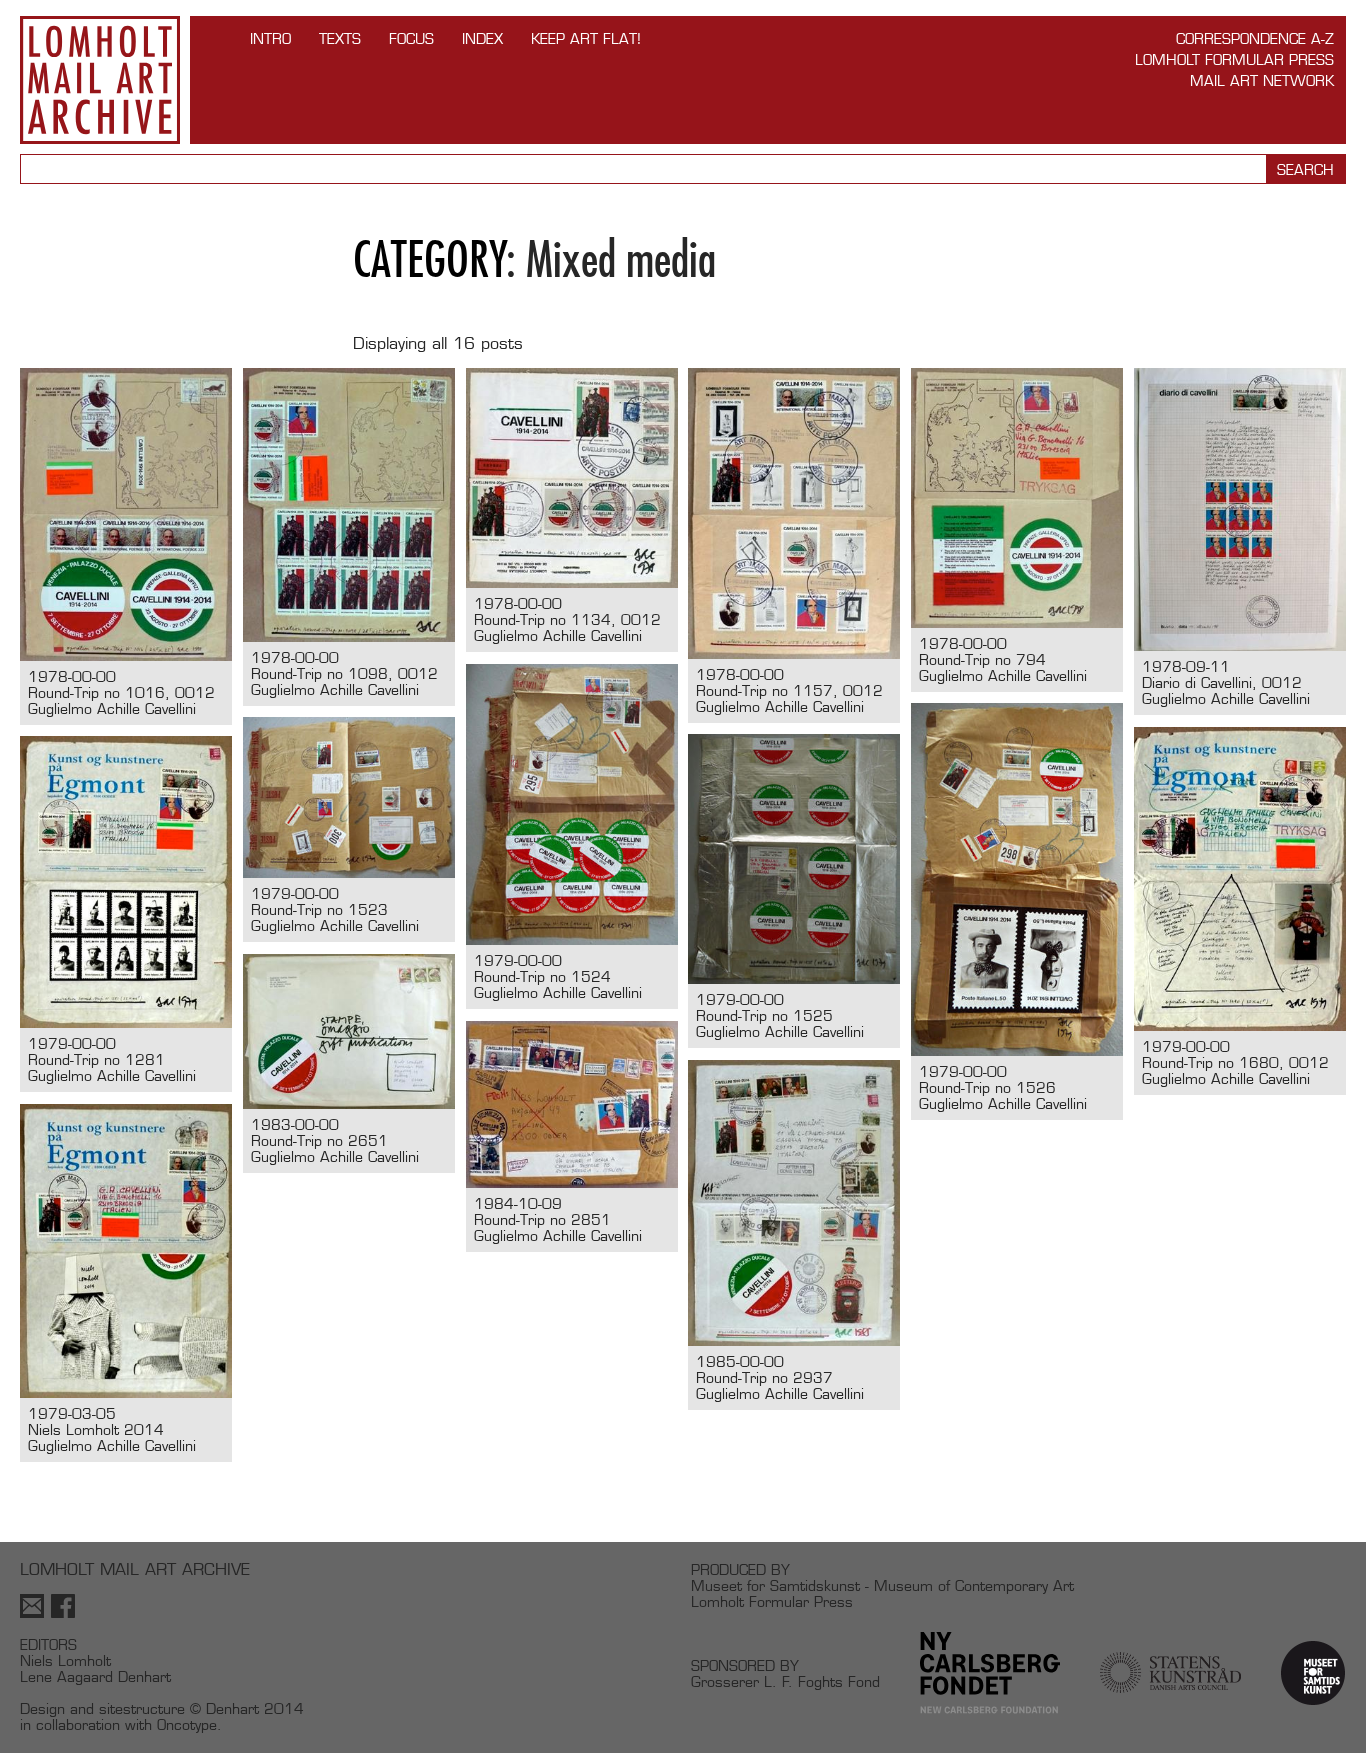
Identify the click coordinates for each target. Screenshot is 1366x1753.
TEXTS (340, 38)
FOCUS (411, 38)
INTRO (270, 38)
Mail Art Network (1262, 80)
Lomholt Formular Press (1234, 59)
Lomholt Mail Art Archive (100, 80)
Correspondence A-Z (1255, 38)
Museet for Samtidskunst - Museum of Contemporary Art (882, 1585)
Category (430, 259)
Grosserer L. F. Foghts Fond (785, 1681)
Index (482, 38)
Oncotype (187, 1724)
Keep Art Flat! (586, 38)
